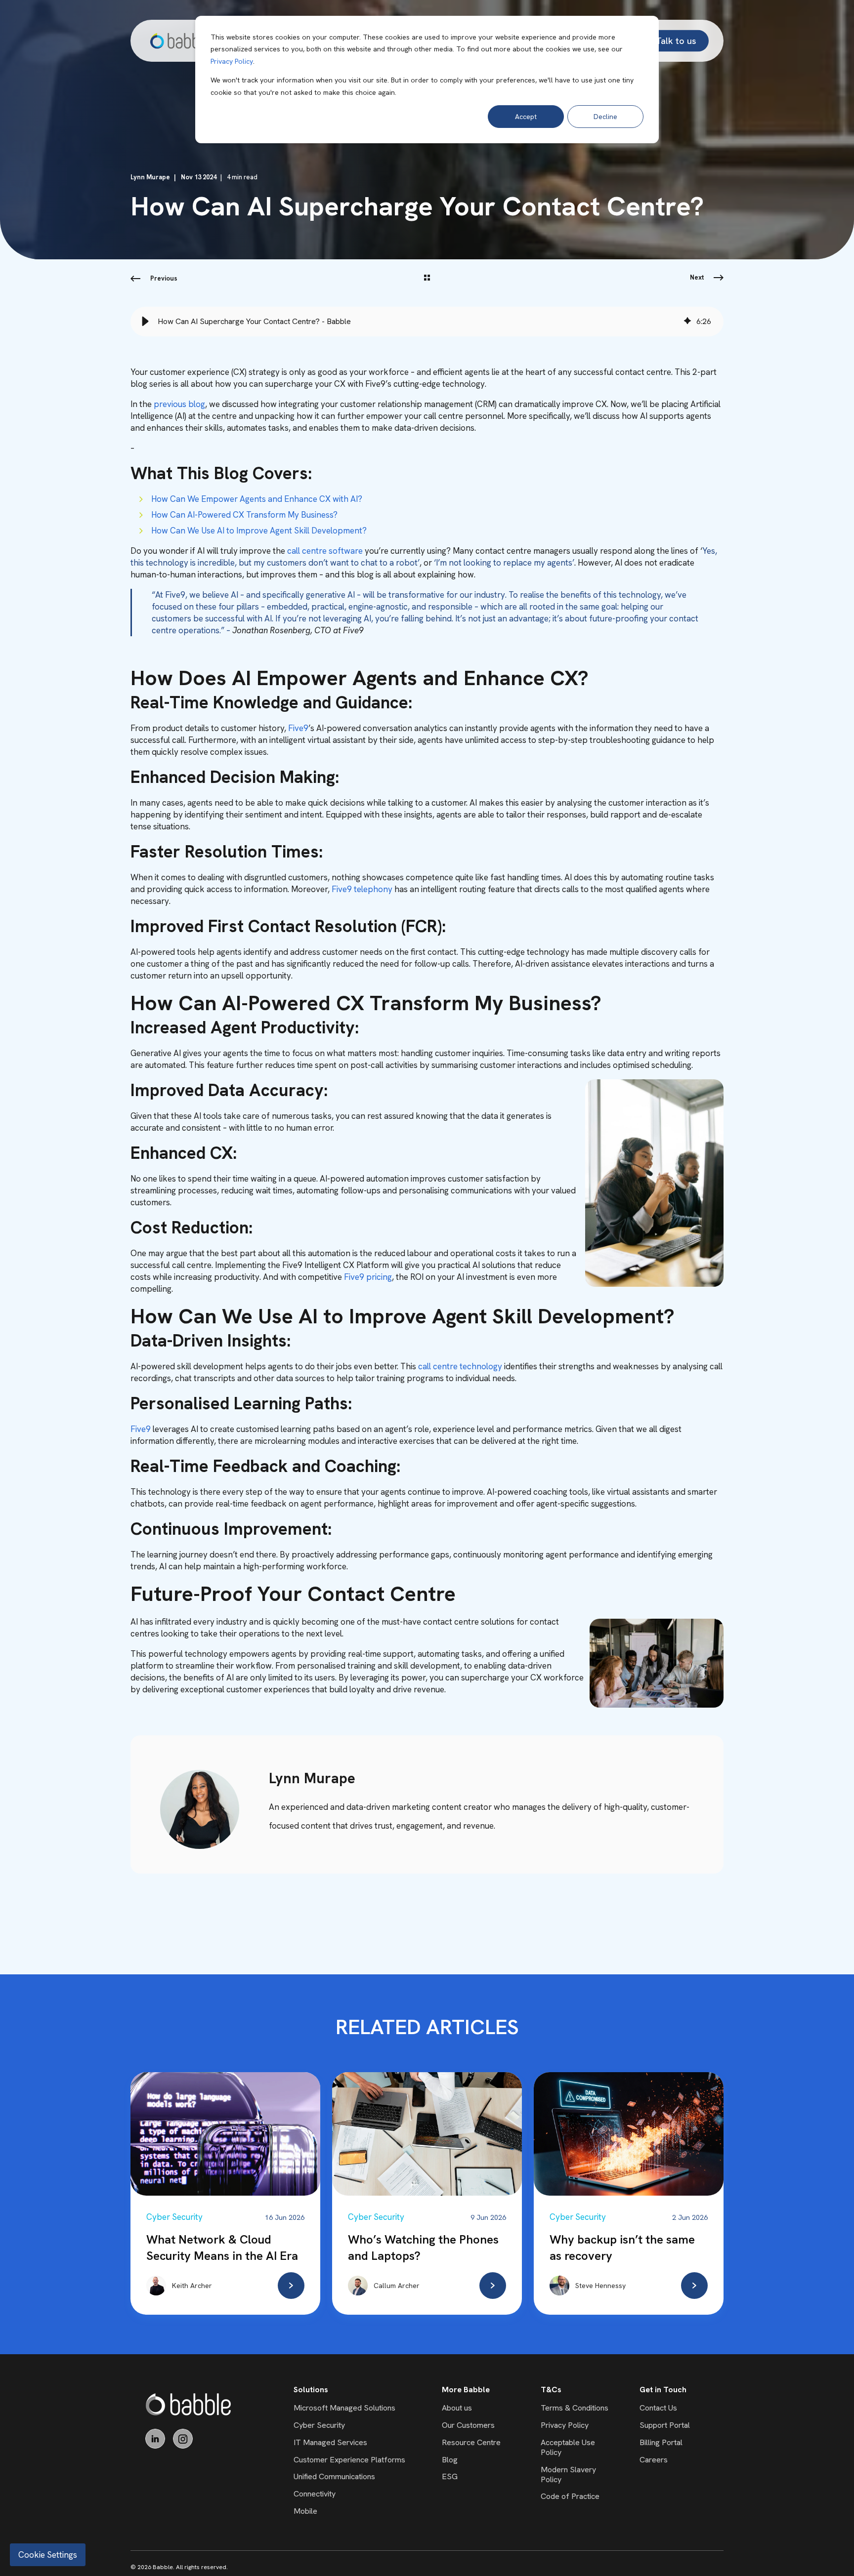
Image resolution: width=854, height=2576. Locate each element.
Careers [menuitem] (654, 2460)
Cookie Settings (48, 2555)
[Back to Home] (180, 41)
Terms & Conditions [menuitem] (575, 2408)
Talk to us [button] (676, 40)
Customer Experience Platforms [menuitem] (349, 2460)
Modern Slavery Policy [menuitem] (568, 2474)
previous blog (179, 404)
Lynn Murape (150, 177)
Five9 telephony (362, 889)
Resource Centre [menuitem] (471, 2442)
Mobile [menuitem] (305, 2511)
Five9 (298, 728)
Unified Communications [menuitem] (334, 2476)
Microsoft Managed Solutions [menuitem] (344, 2408)
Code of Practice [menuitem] (570, 2496)
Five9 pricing (368, 1277)
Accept (526, 117)
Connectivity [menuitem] (315, 2494)
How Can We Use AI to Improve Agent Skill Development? (259, 531)
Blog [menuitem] (450, 2460)
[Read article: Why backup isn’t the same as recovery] (694, 2286)
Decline (605, 117)
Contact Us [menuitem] (658, 2408)
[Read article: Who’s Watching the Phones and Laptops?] (493, 2286)
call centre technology (460, 1366)
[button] (145, 322)
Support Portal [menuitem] (665, 2425)
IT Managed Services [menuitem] (330, 2442)
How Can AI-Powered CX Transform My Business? (244, 515)
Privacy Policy (232, 61)
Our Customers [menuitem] (468, 2425)
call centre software (325, 551)
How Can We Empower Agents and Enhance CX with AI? (257, 499)
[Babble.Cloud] (189, 2404)
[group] (427, 322)
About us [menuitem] (457, 2408)
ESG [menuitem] (450, 2476)
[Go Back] (427, 279)
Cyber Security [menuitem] (319, 2425)
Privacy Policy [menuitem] (565, 2425)
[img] (687, 322)
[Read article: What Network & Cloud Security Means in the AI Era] (291, 2286)
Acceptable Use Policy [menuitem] (568, 2447)
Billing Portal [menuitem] (661, 2442)
